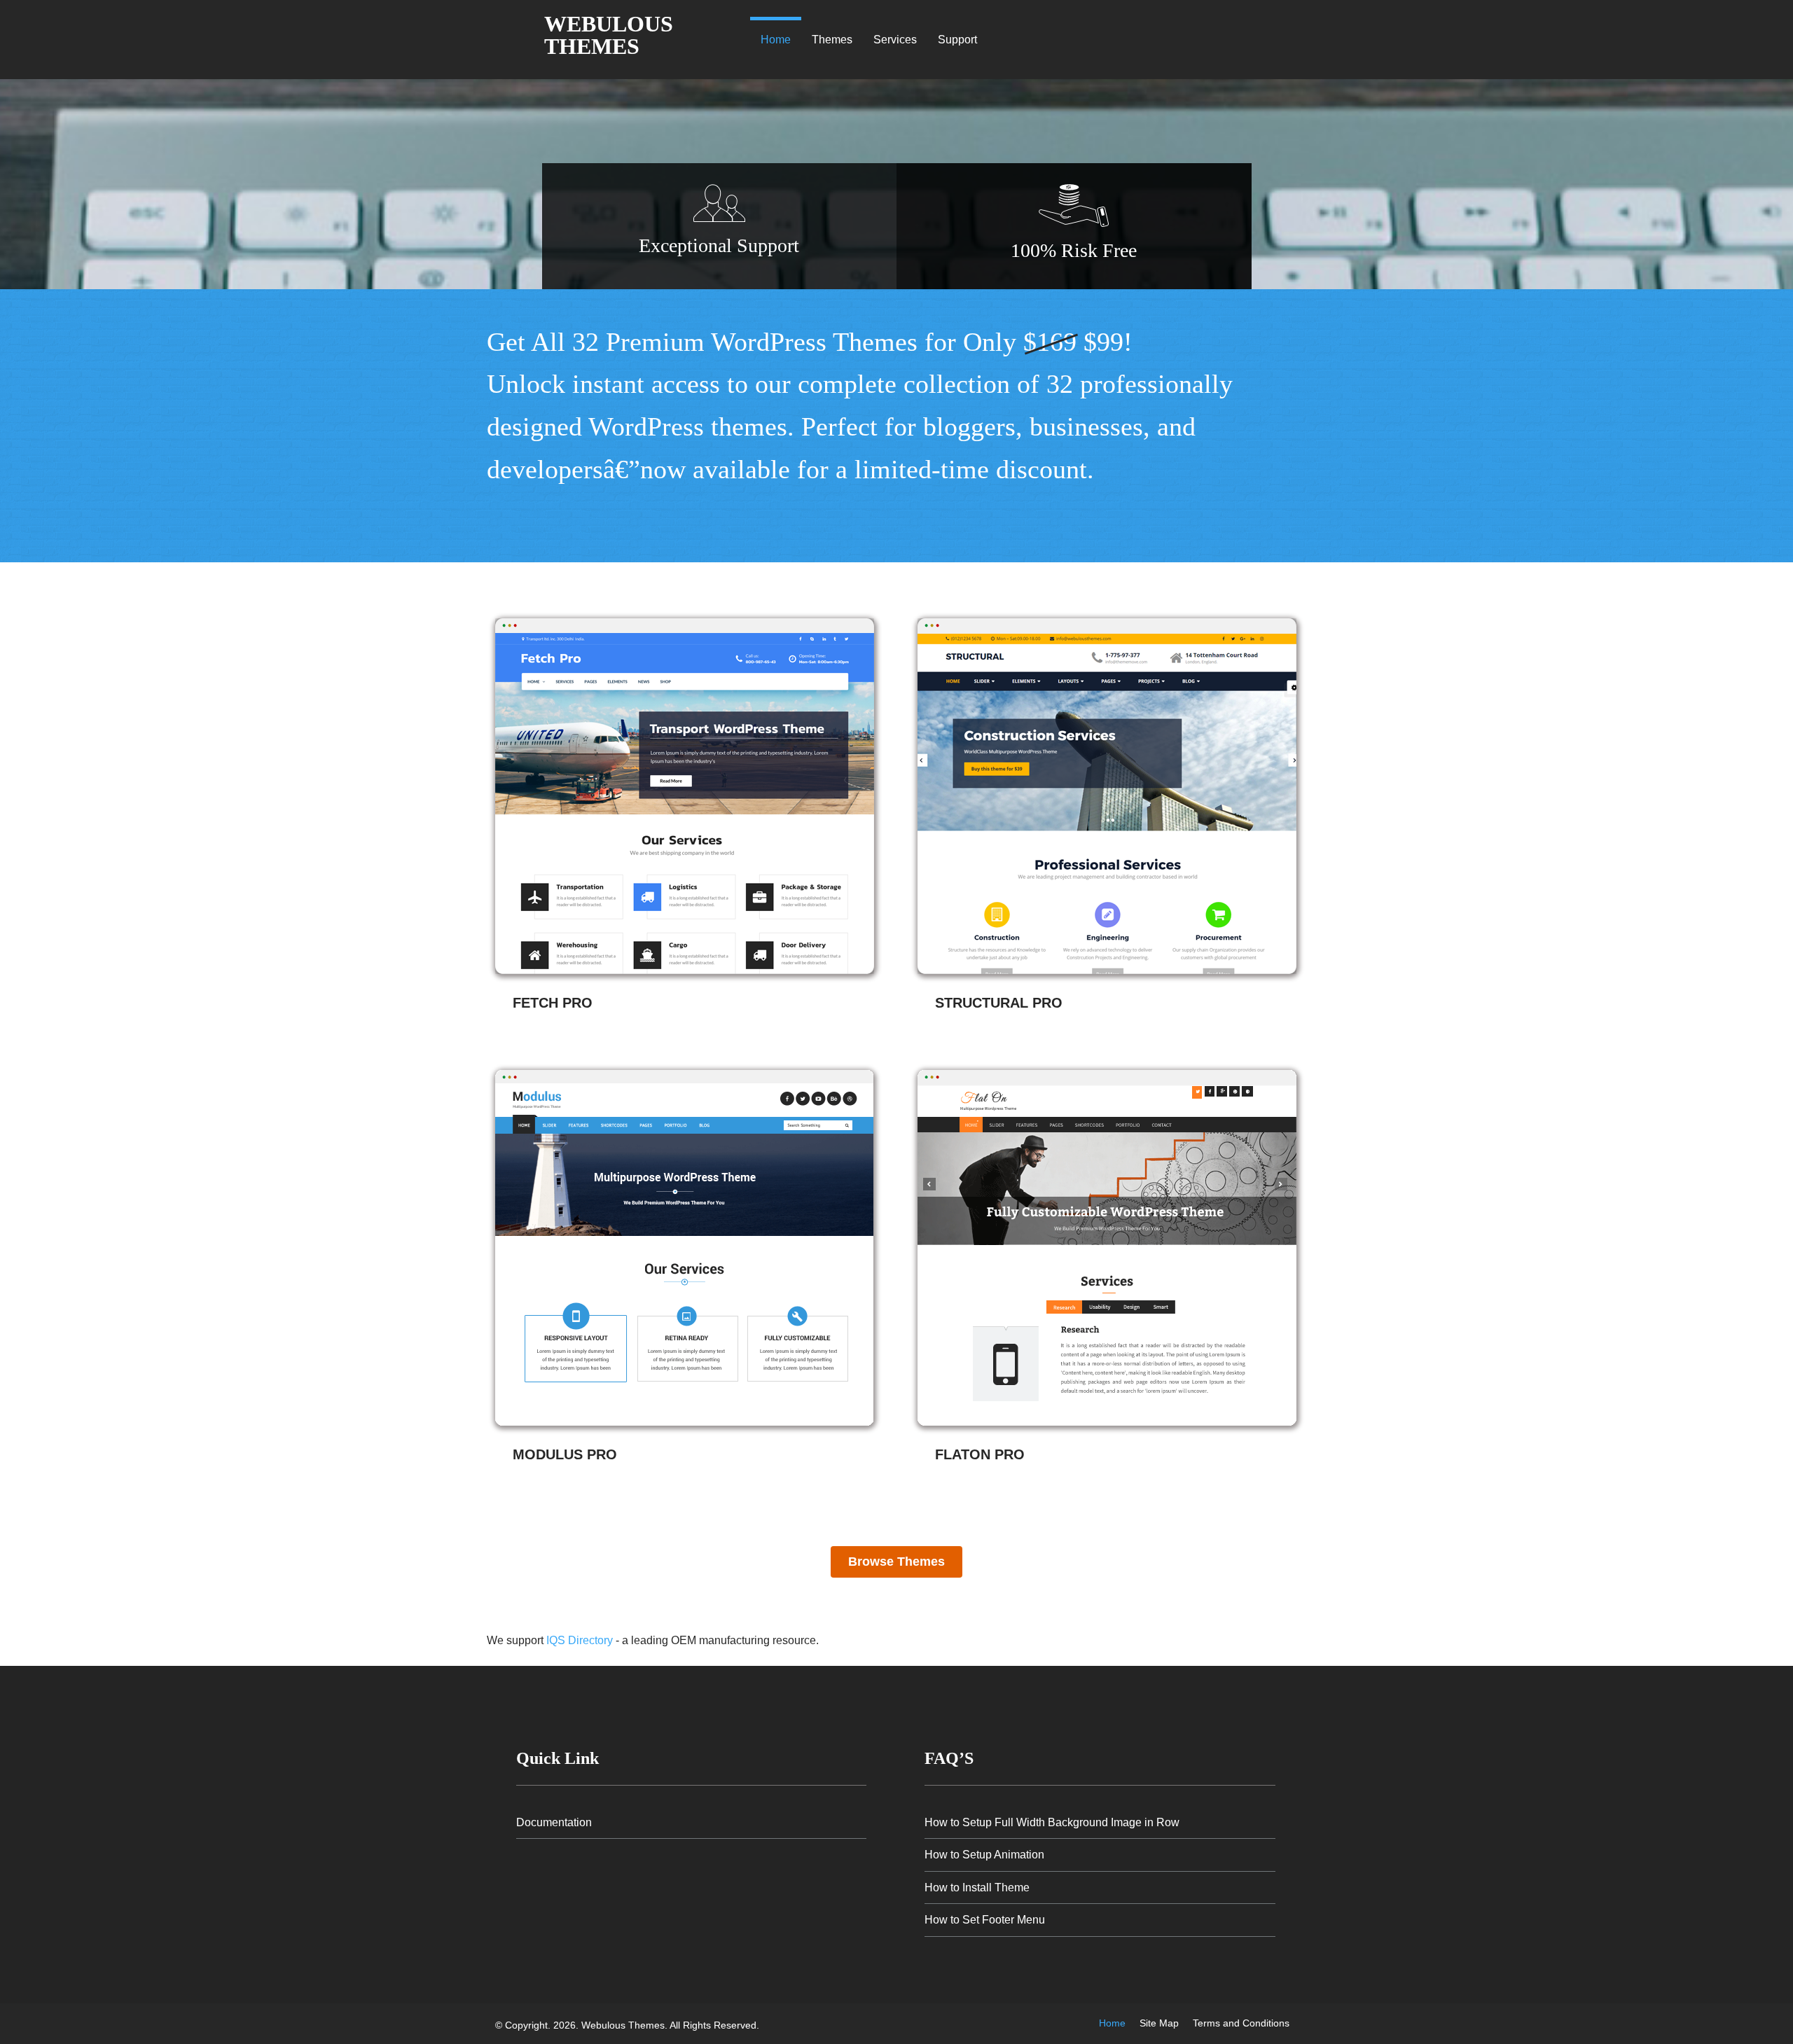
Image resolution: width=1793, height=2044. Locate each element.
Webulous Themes (609, 35)
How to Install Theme (977, 1887)
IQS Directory (580, 1640)
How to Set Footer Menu (985, 1920)
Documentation (554, 1822)
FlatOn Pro (980, 1454)
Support (957, 40)
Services (895, 40)
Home (776, 40)
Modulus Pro (565, 1454)
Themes (832, 40)
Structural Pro (999, 1003)
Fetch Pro (553, 1003)
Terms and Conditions (1241, 2023)
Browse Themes (896, 1562)
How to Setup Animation (984, 1855)
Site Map (1159, 2023)
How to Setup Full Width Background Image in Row (1052, 1822)
